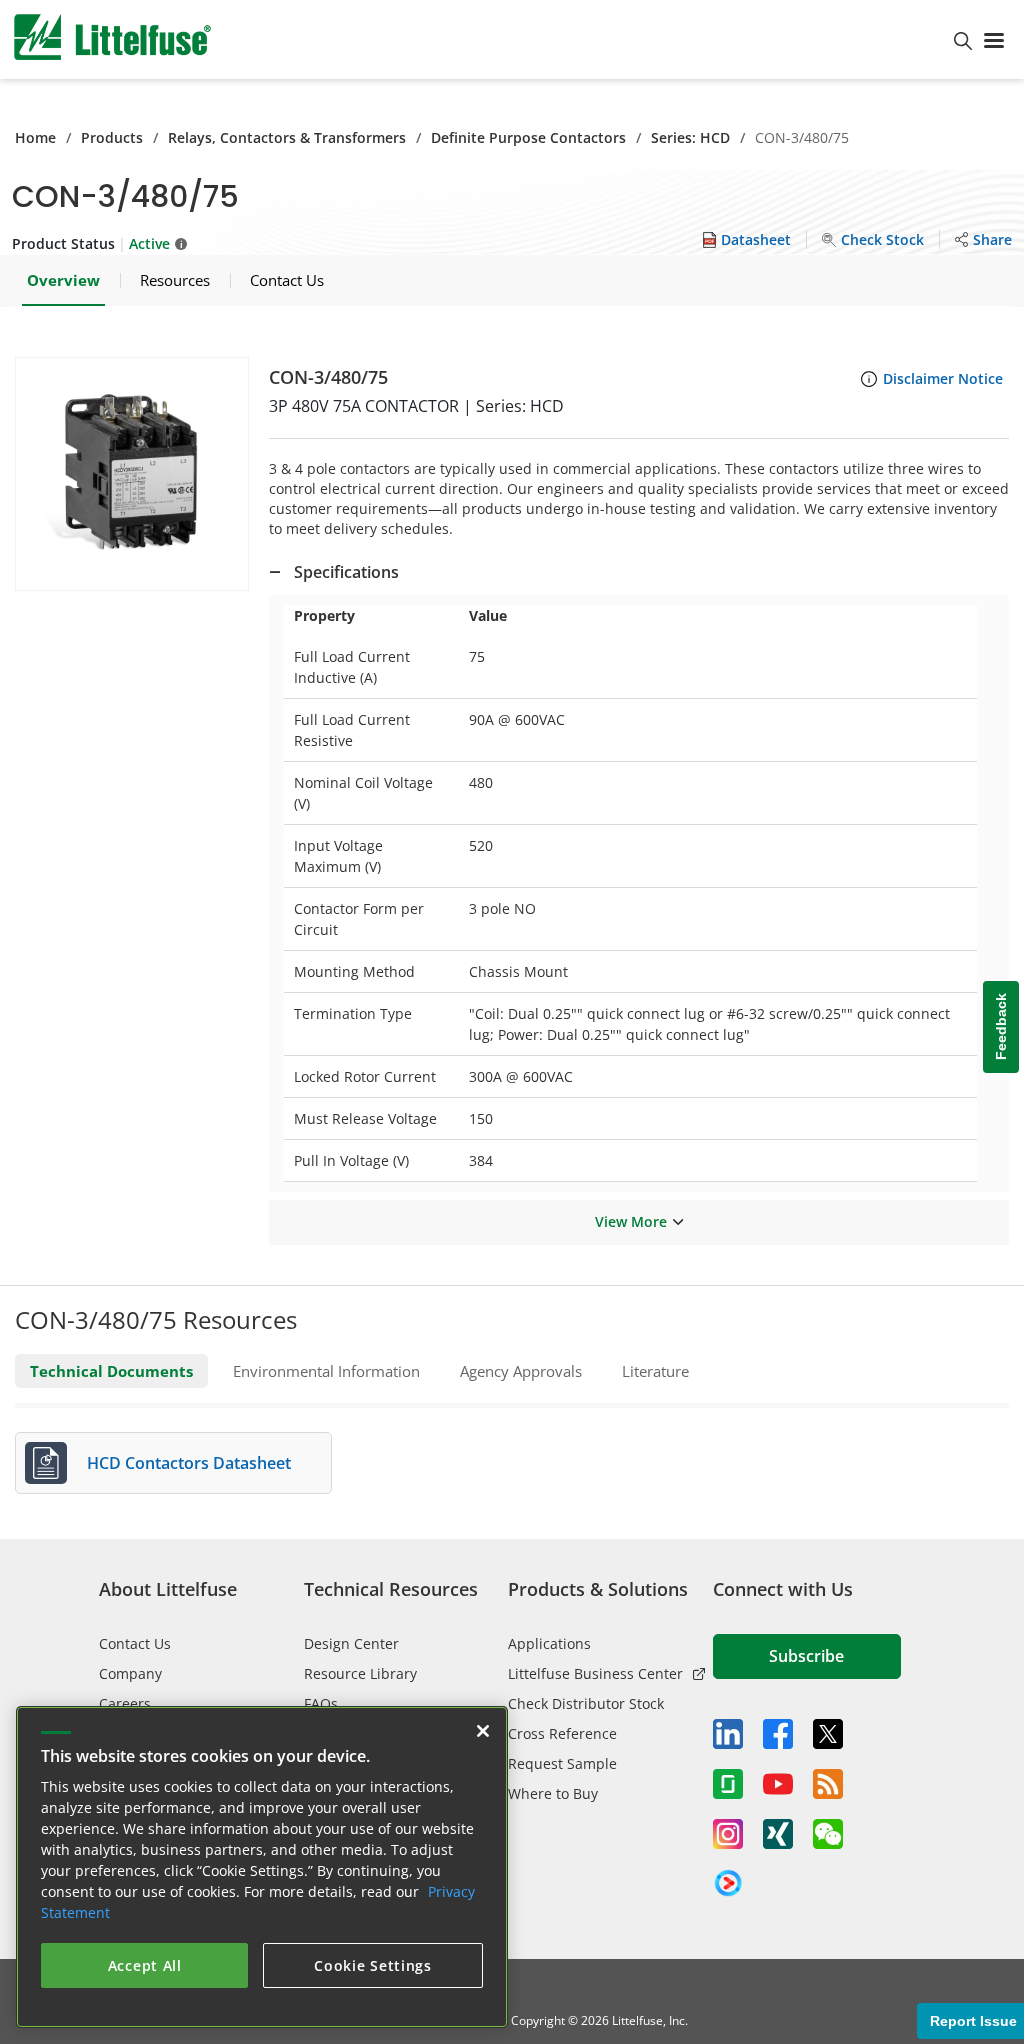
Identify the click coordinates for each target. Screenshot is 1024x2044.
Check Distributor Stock (586, 1703)
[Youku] (728, 1884)
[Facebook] (778, 1734)
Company (130, 1673)
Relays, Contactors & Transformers (287, 137)
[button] (132, 474)
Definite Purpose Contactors (528, 137)
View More (631, 1221)
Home (35, 137)
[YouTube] (778, 1784)
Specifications (346, 572)
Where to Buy (553, 1793)
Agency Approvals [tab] (521, 1371)
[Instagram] (728, 1834)
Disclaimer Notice (943, 378)
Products (112, 137)
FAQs (321, 1703)
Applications (549, 1643)
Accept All (145, 1965)
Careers (125, 1703)
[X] (828, 1734)
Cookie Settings (373, 1965)
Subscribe (806, 1656)
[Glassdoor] (728, 1784)
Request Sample (562, 1763)
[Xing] (778, 1834)
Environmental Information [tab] (326, 1371)
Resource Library (360, 1673)
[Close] (483, 1731)
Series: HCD (690, 137)
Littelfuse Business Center (595, 1673)
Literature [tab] (655, 1371)
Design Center (351, 1643)
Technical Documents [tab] (111, 1371)
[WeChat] (828, 1834)
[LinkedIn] (728, 1734)
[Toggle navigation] (998, 39)
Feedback (1001, 1027)
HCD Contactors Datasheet (189, 1463)
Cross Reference (562, 1733)
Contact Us (135, 1643)
